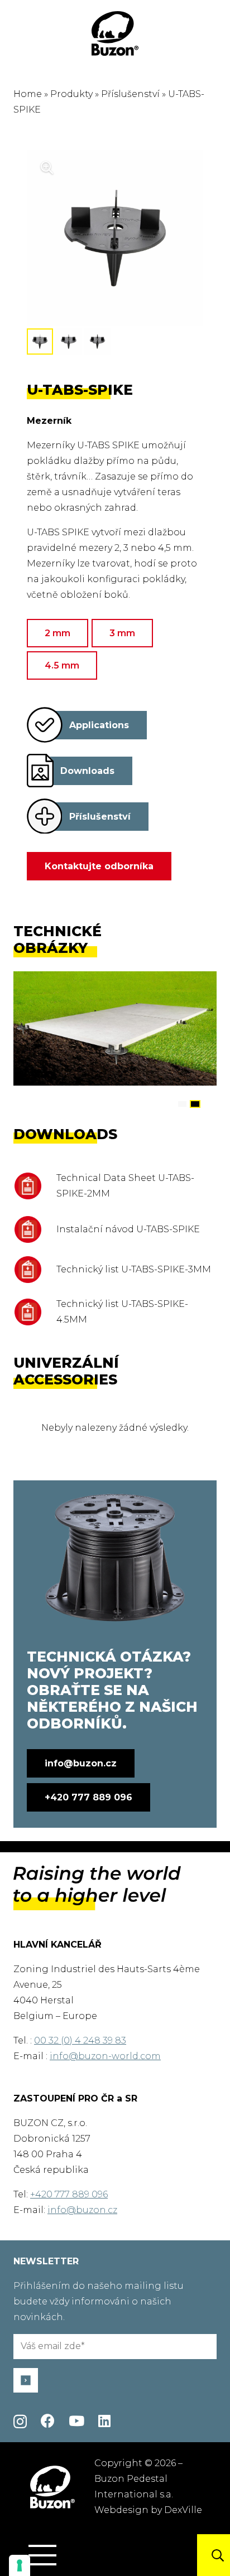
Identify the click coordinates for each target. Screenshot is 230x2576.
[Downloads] (40, 771)
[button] (42, 2555)
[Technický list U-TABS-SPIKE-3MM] (35, 1270)
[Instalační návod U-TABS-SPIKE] (35, 1229)
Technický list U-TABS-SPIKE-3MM (134, 1269)
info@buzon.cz (82, 2210)
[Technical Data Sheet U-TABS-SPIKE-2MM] (35, 1186)
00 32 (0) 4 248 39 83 (80, 2040)
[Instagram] (20, 2422)
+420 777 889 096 (69, 2194)
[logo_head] (115, 33)
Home (28, 94)
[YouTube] (76, 2421)
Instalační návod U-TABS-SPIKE (128, 1229)
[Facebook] (48, 2421)
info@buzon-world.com (105, 2056)
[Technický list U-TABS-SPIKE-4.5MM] (35, 1312)
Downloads (87, 771)
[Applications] (45, 725)
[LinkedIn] (104, 2421)
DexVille (183, 2510)
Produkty (71, 94)
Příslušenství (130, 94)
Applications (99, 725)
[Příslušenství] (45, 816)
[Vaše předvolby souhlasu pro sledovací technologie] (20, 2565)
